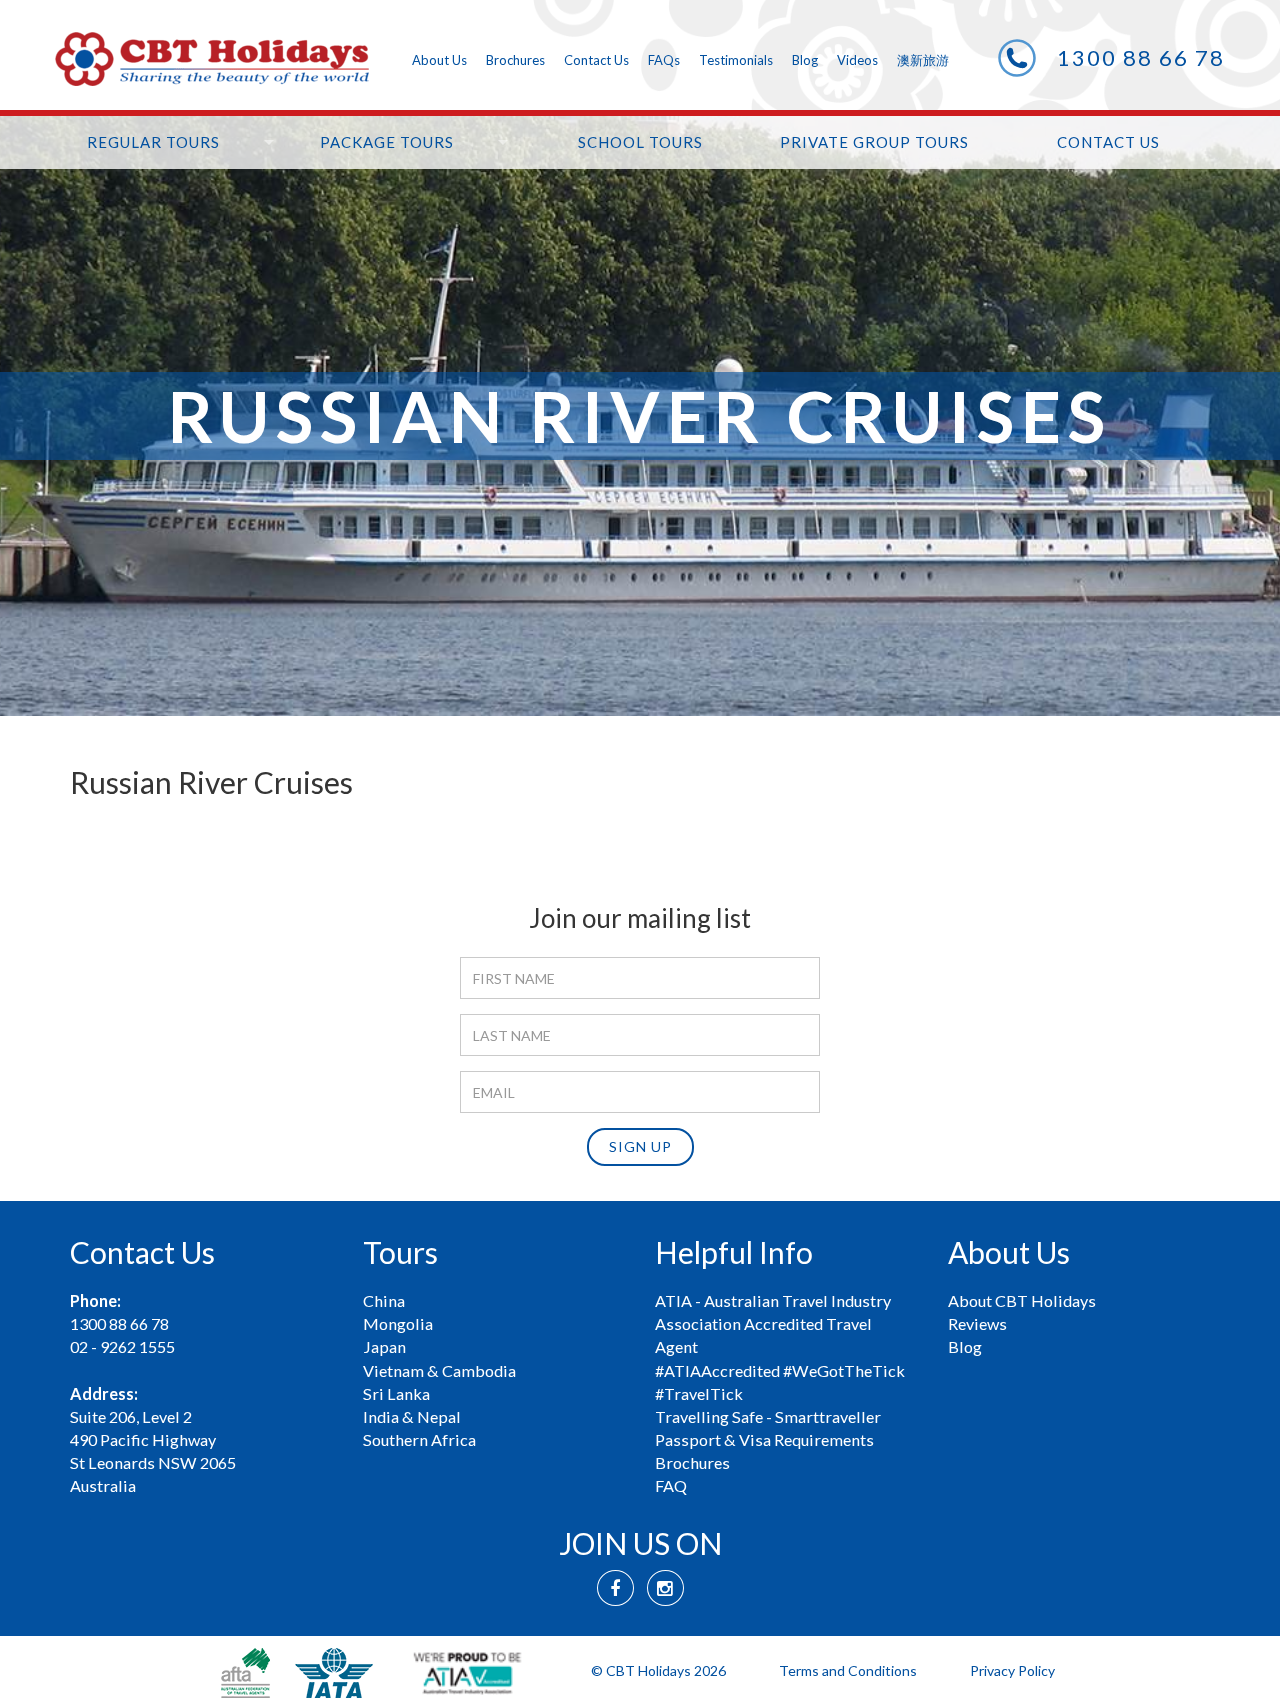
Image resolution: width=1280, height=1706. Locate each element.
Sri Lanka (396, 1393)
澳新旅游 (923, 60)
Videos (857, 60)
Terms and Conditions (848, 1670)
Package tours (387, 142)
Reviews (977, 1323)
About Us (439, 60)
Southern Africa (419, 1439)
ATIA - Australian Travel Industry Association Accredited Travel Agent (773, 1323)
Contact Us (596, 60)
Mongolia (398, 1323)
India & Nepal (412, 1416)
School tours (640, 142)
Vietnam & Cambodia (439, 1370)
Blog (805, 60)
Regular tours (153, 142)
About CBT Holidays (1022, 1300)
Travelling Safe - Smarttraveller (768, 1416)
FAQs (664, 60)
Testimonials (736, 60)
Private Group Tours (874, 142)
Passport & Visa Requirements (764, 1439)
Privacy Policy (1012, 1670)
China (384, 1300)
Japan (384, 1346)
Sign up (640, 1146)
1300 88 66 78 (1141, 57)
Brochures (515, 60)
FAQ (671, 1485)
